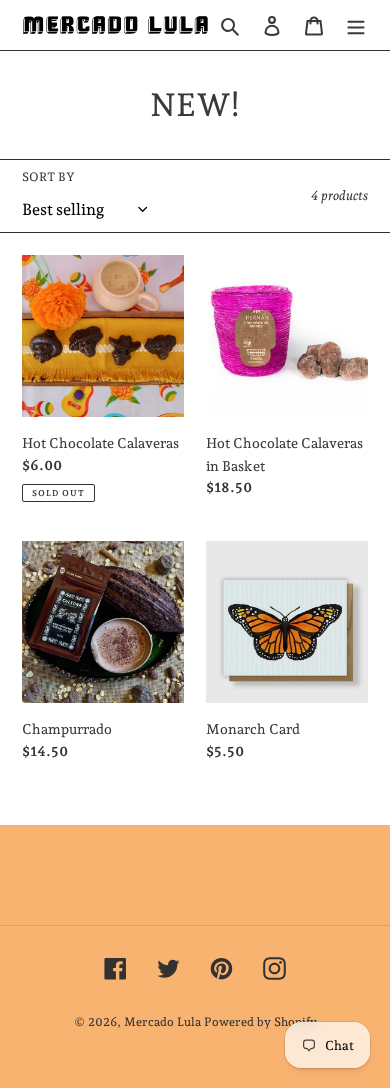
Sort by (48, 177)
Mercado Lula (162, 1022)
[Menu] (356, 25)
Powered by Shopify (260, 1022)
